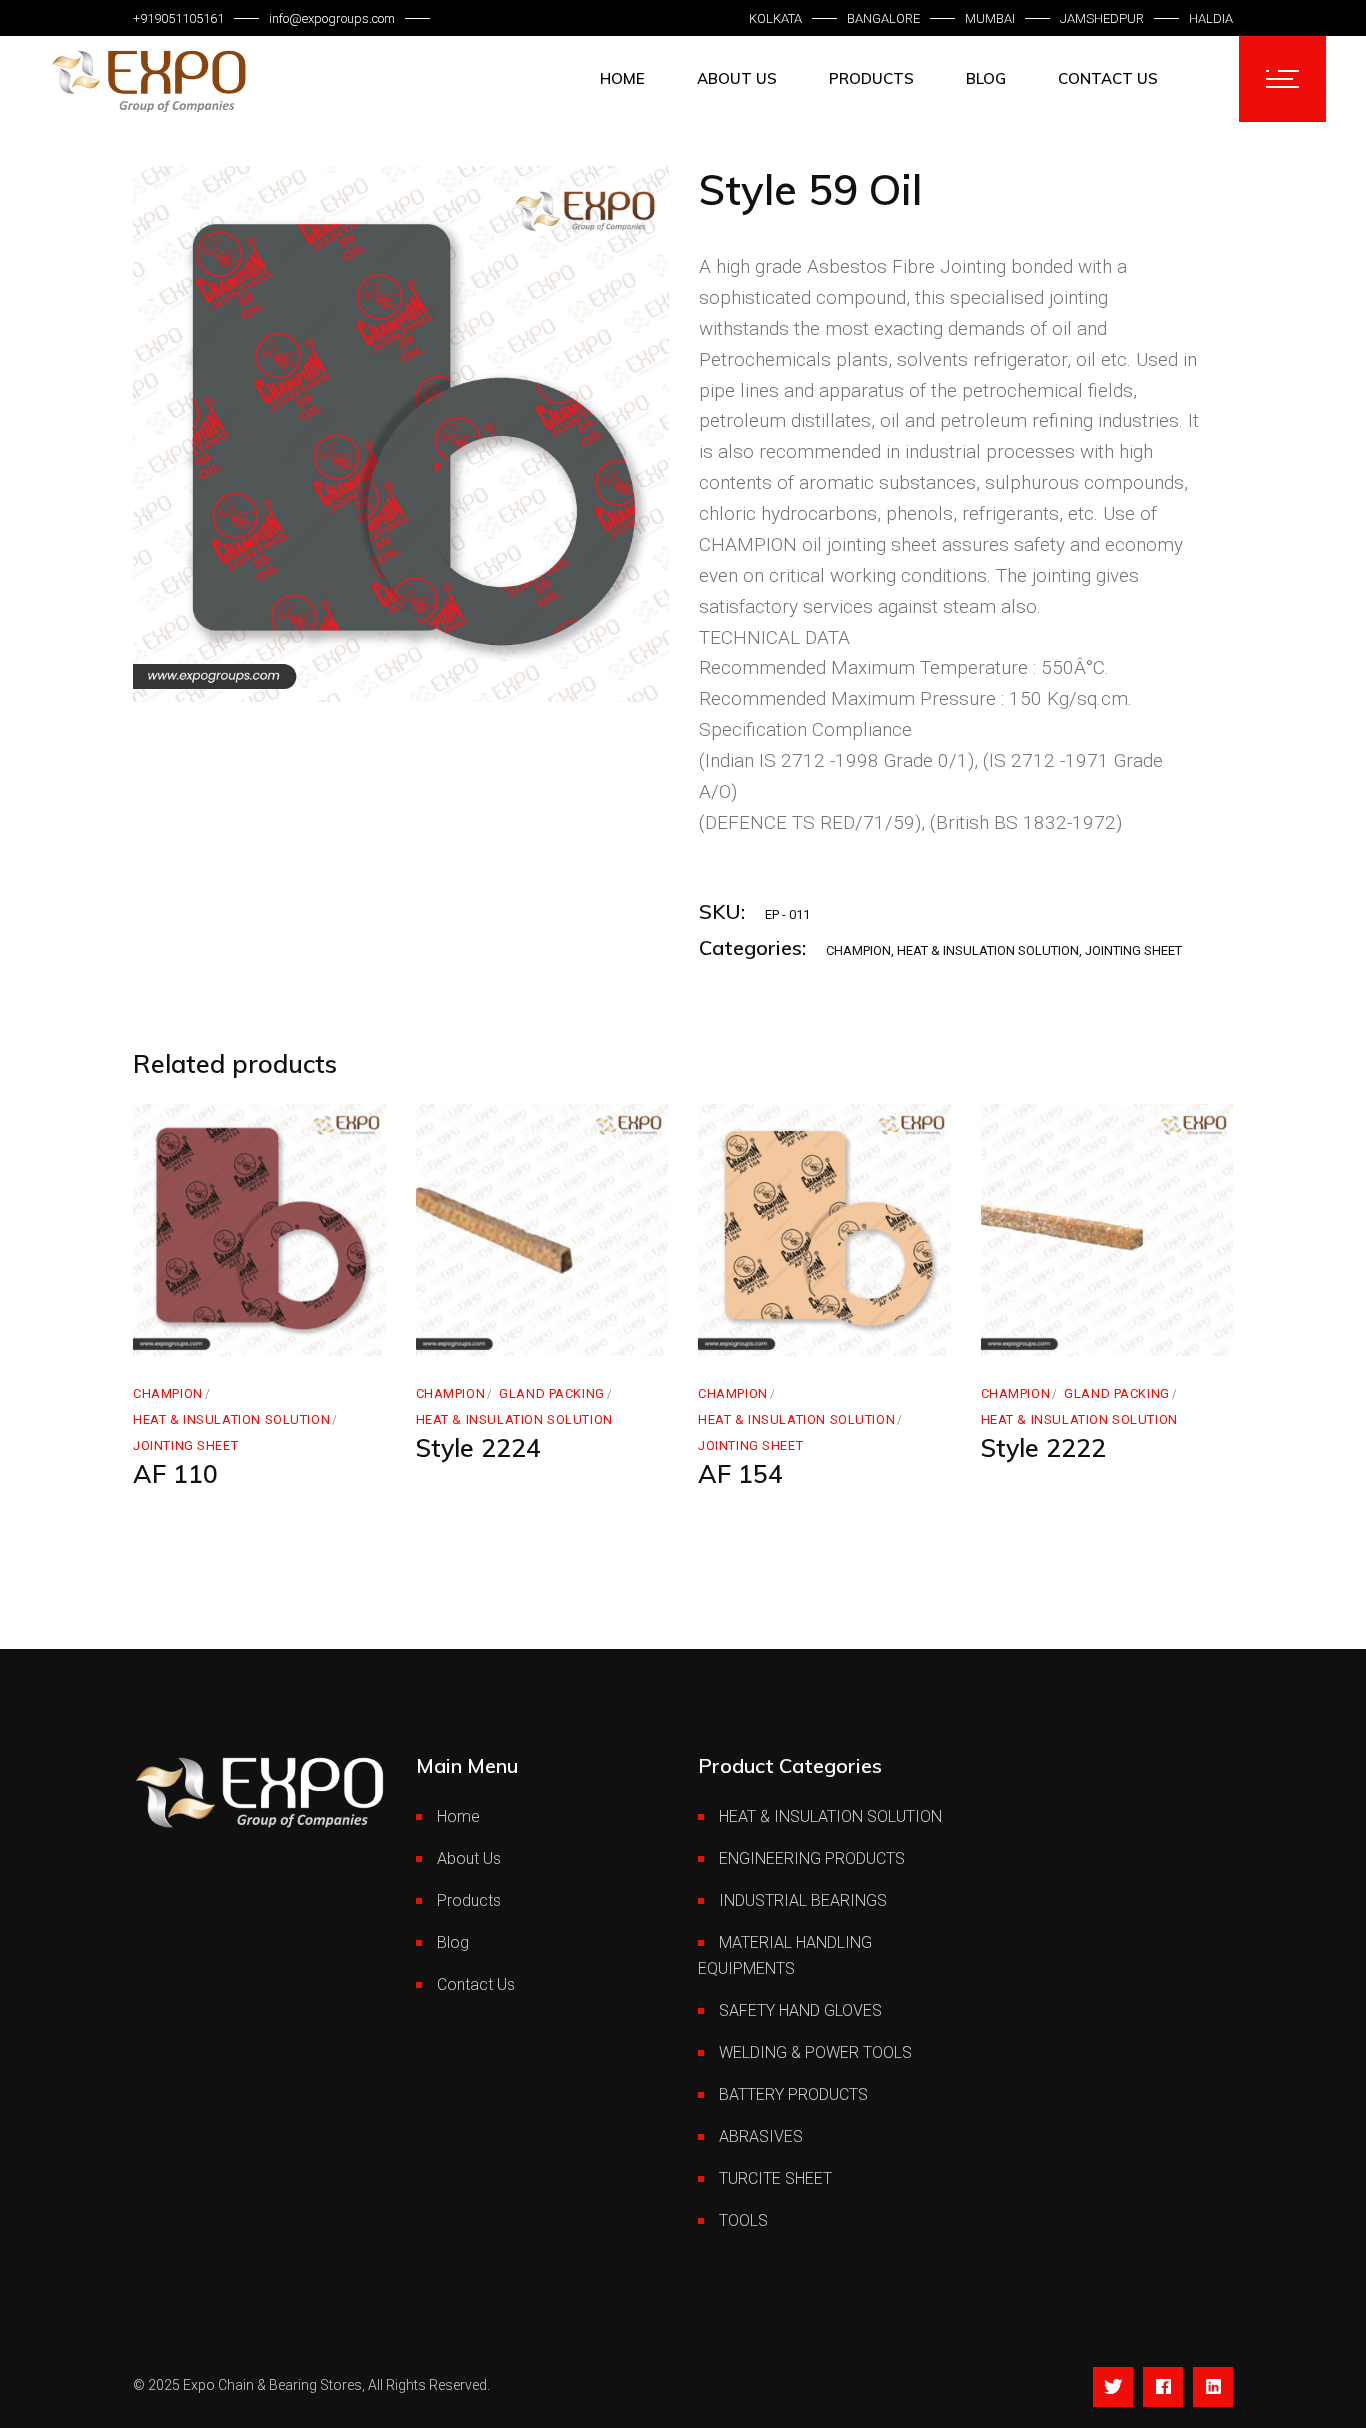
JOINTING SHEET (1133, 950)
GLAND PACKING (552, 1393)
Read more (213, 1334)
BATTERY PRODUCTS (793, 2094)
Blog (453, 1942)
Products (469, 1900)
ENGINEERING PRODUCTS (812, 1858)
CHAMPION (858, 950)
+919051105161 (178, 18)
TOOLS (743, 2220)
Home (458, 1816)
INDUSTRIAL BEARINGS (803, 1900)
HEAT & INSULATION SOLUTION (988, 950)
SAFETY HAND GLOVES (800, 2010)
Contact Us (476, 1984)
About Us (469, 1858)
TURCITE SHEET (775, 2178)
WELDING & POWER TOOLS (815, 2052)
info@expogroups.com (332, 18)
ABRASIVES (761, 2136)
